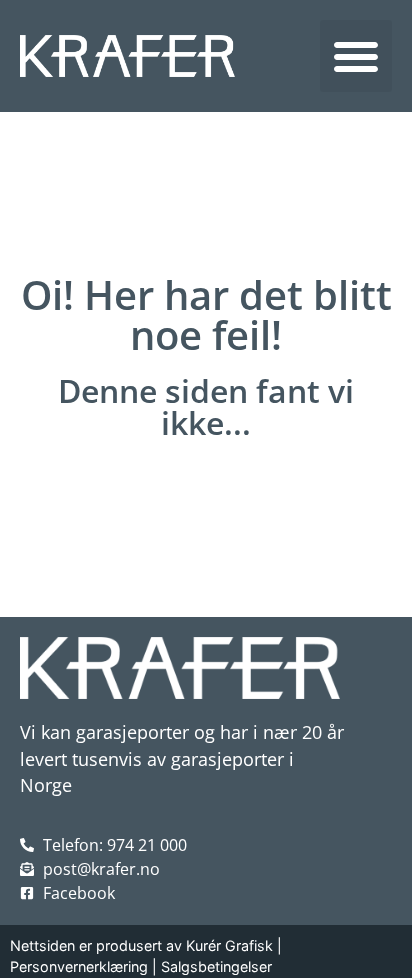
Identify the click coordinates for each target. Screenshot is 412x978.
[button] (356, 56)
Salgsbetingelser (216, 966)
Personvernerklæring (79, 966)
